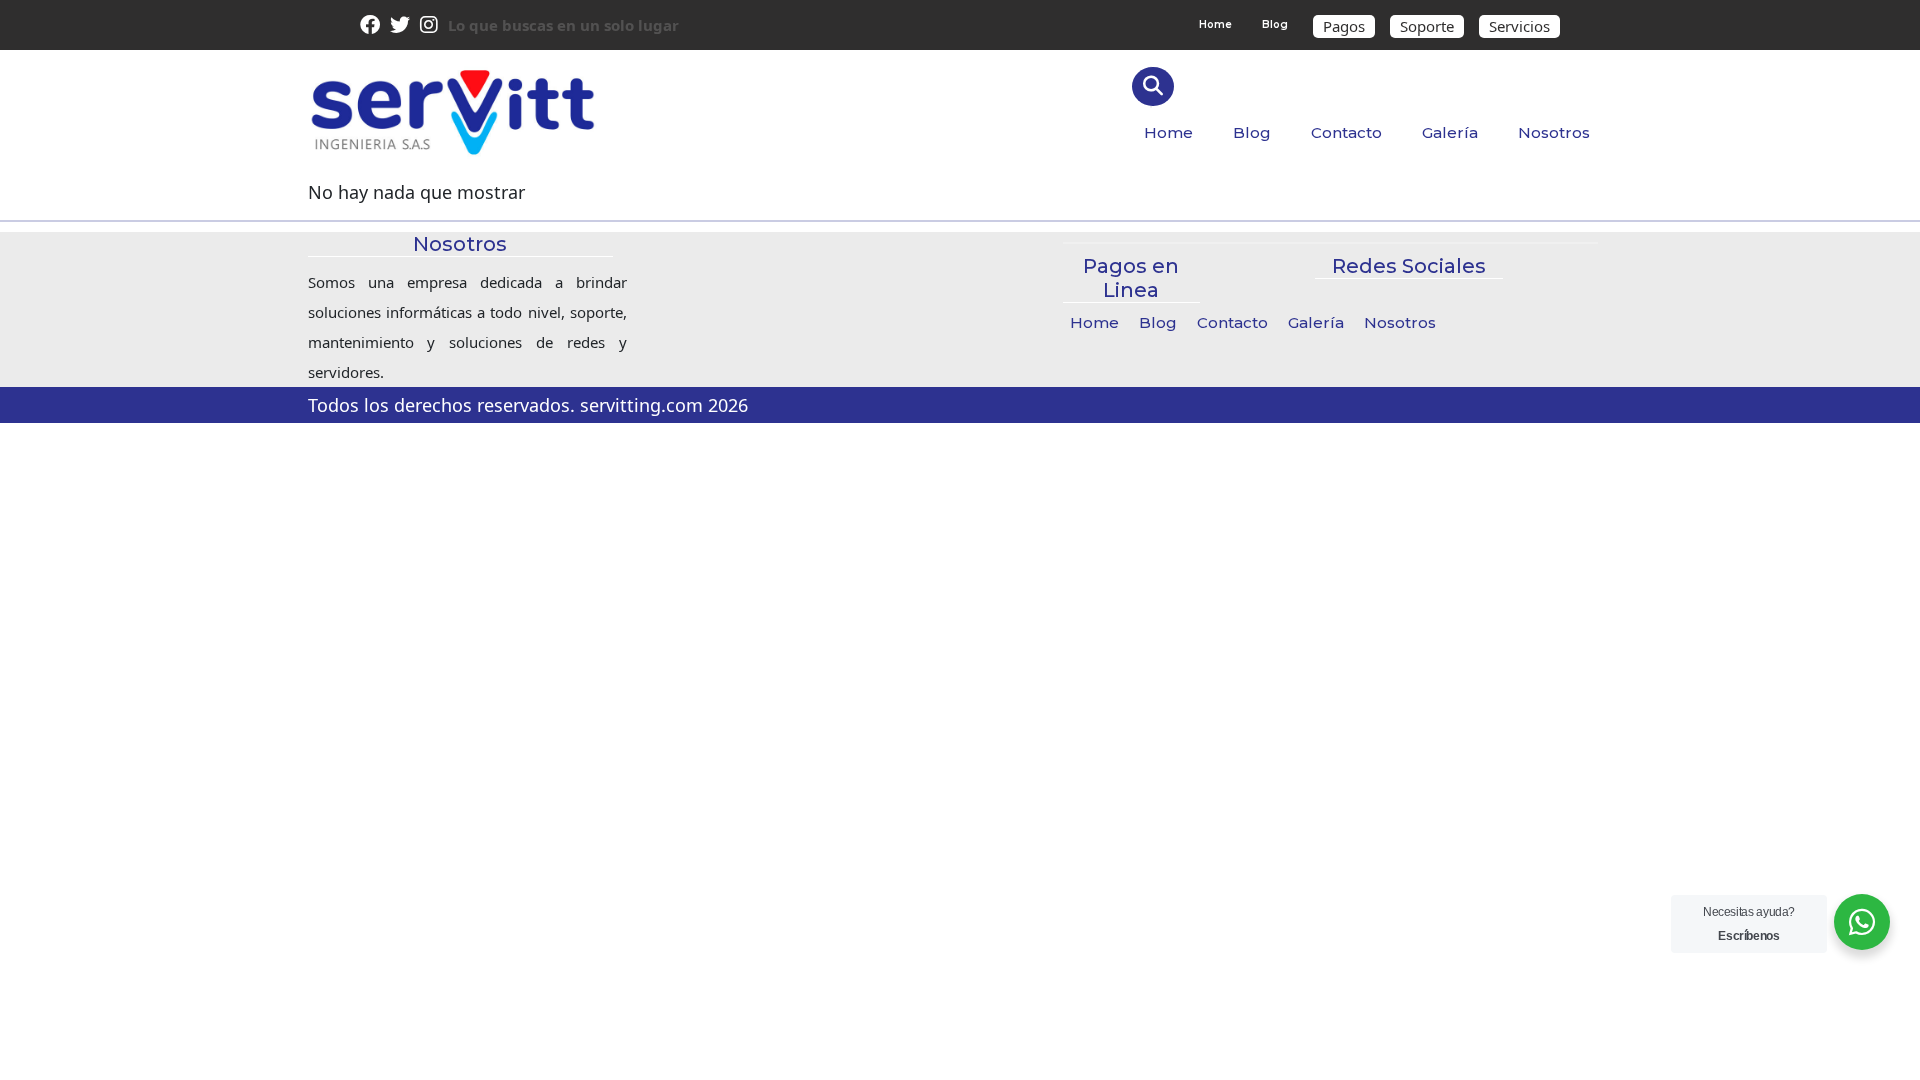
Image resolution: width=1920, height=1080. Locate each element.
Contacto (1346, 132)
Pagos (1344, 26)
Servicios (1519, 26)
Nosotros (1554, 132)
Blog (1275, 24)
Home (1215, 24)
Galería (1450, 132)
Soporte (1427, 26)
